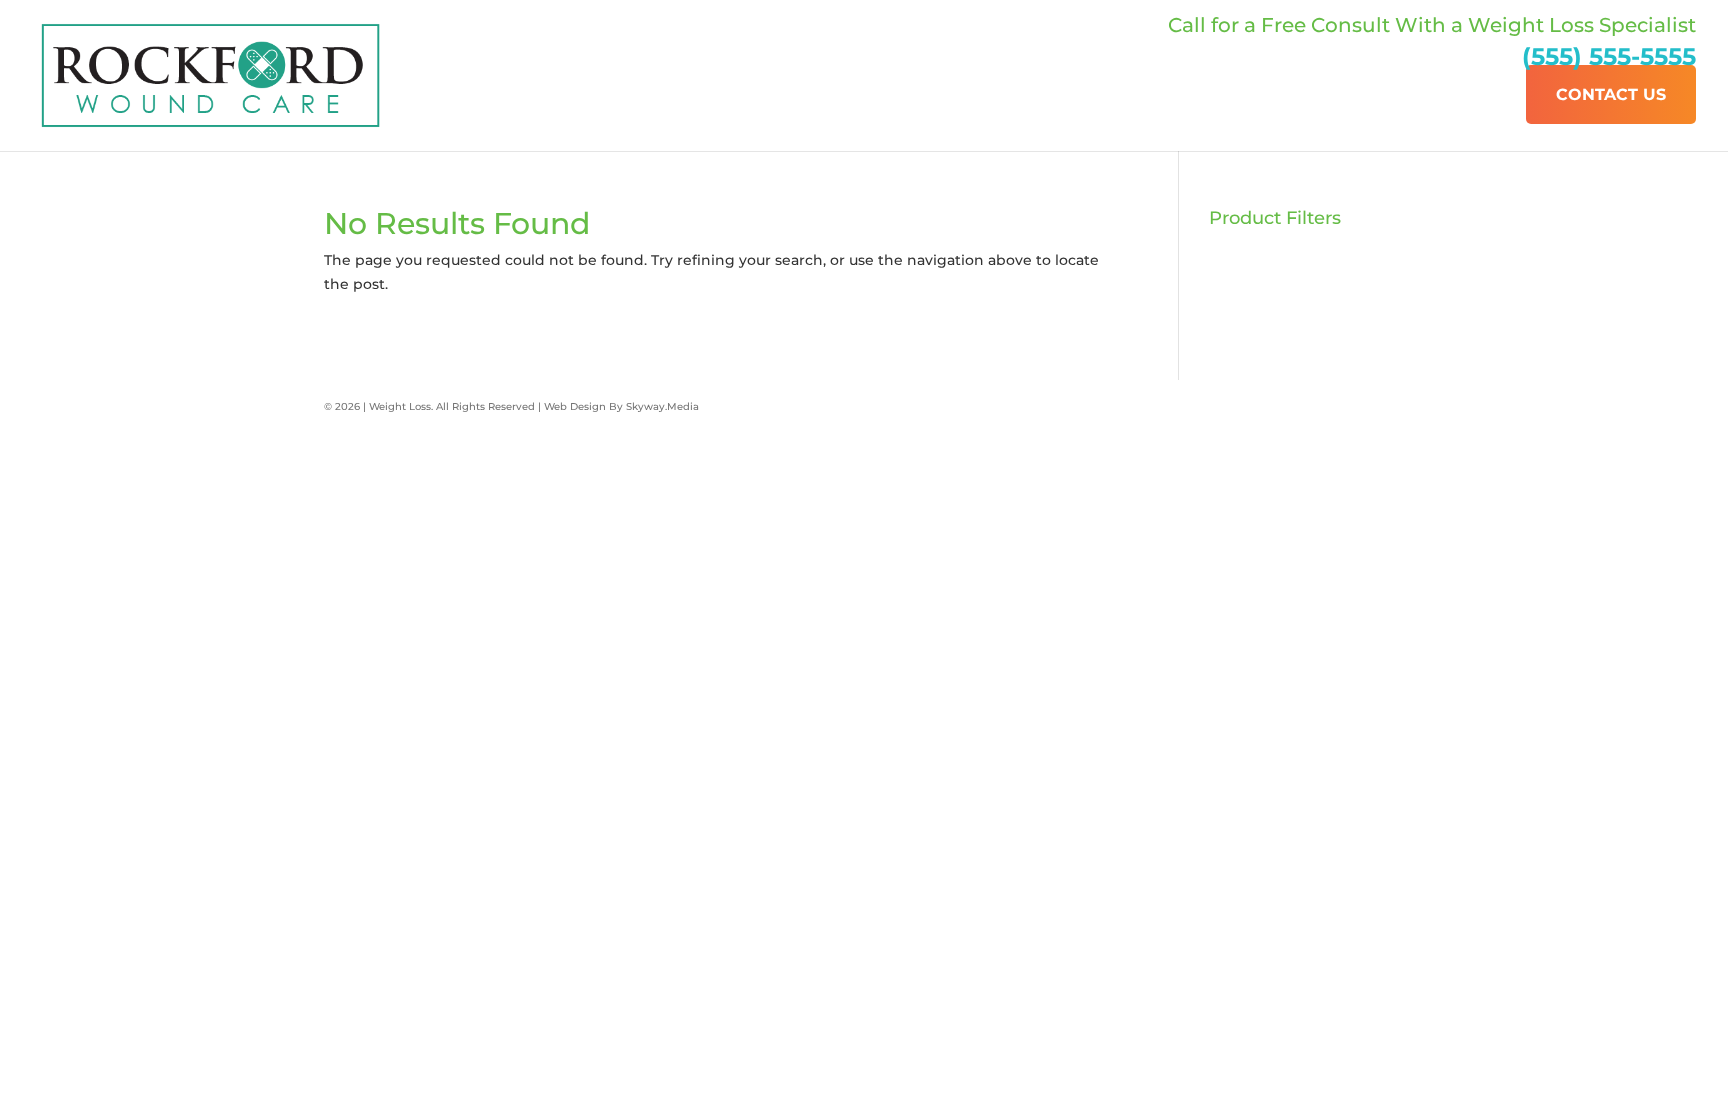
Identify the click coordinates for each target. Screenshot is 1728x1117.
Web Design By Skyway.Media (621, 406)
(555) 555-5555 (1609, 56)
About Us (1304, 94)
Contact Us (1611, 94)
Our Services (1442, 94)
